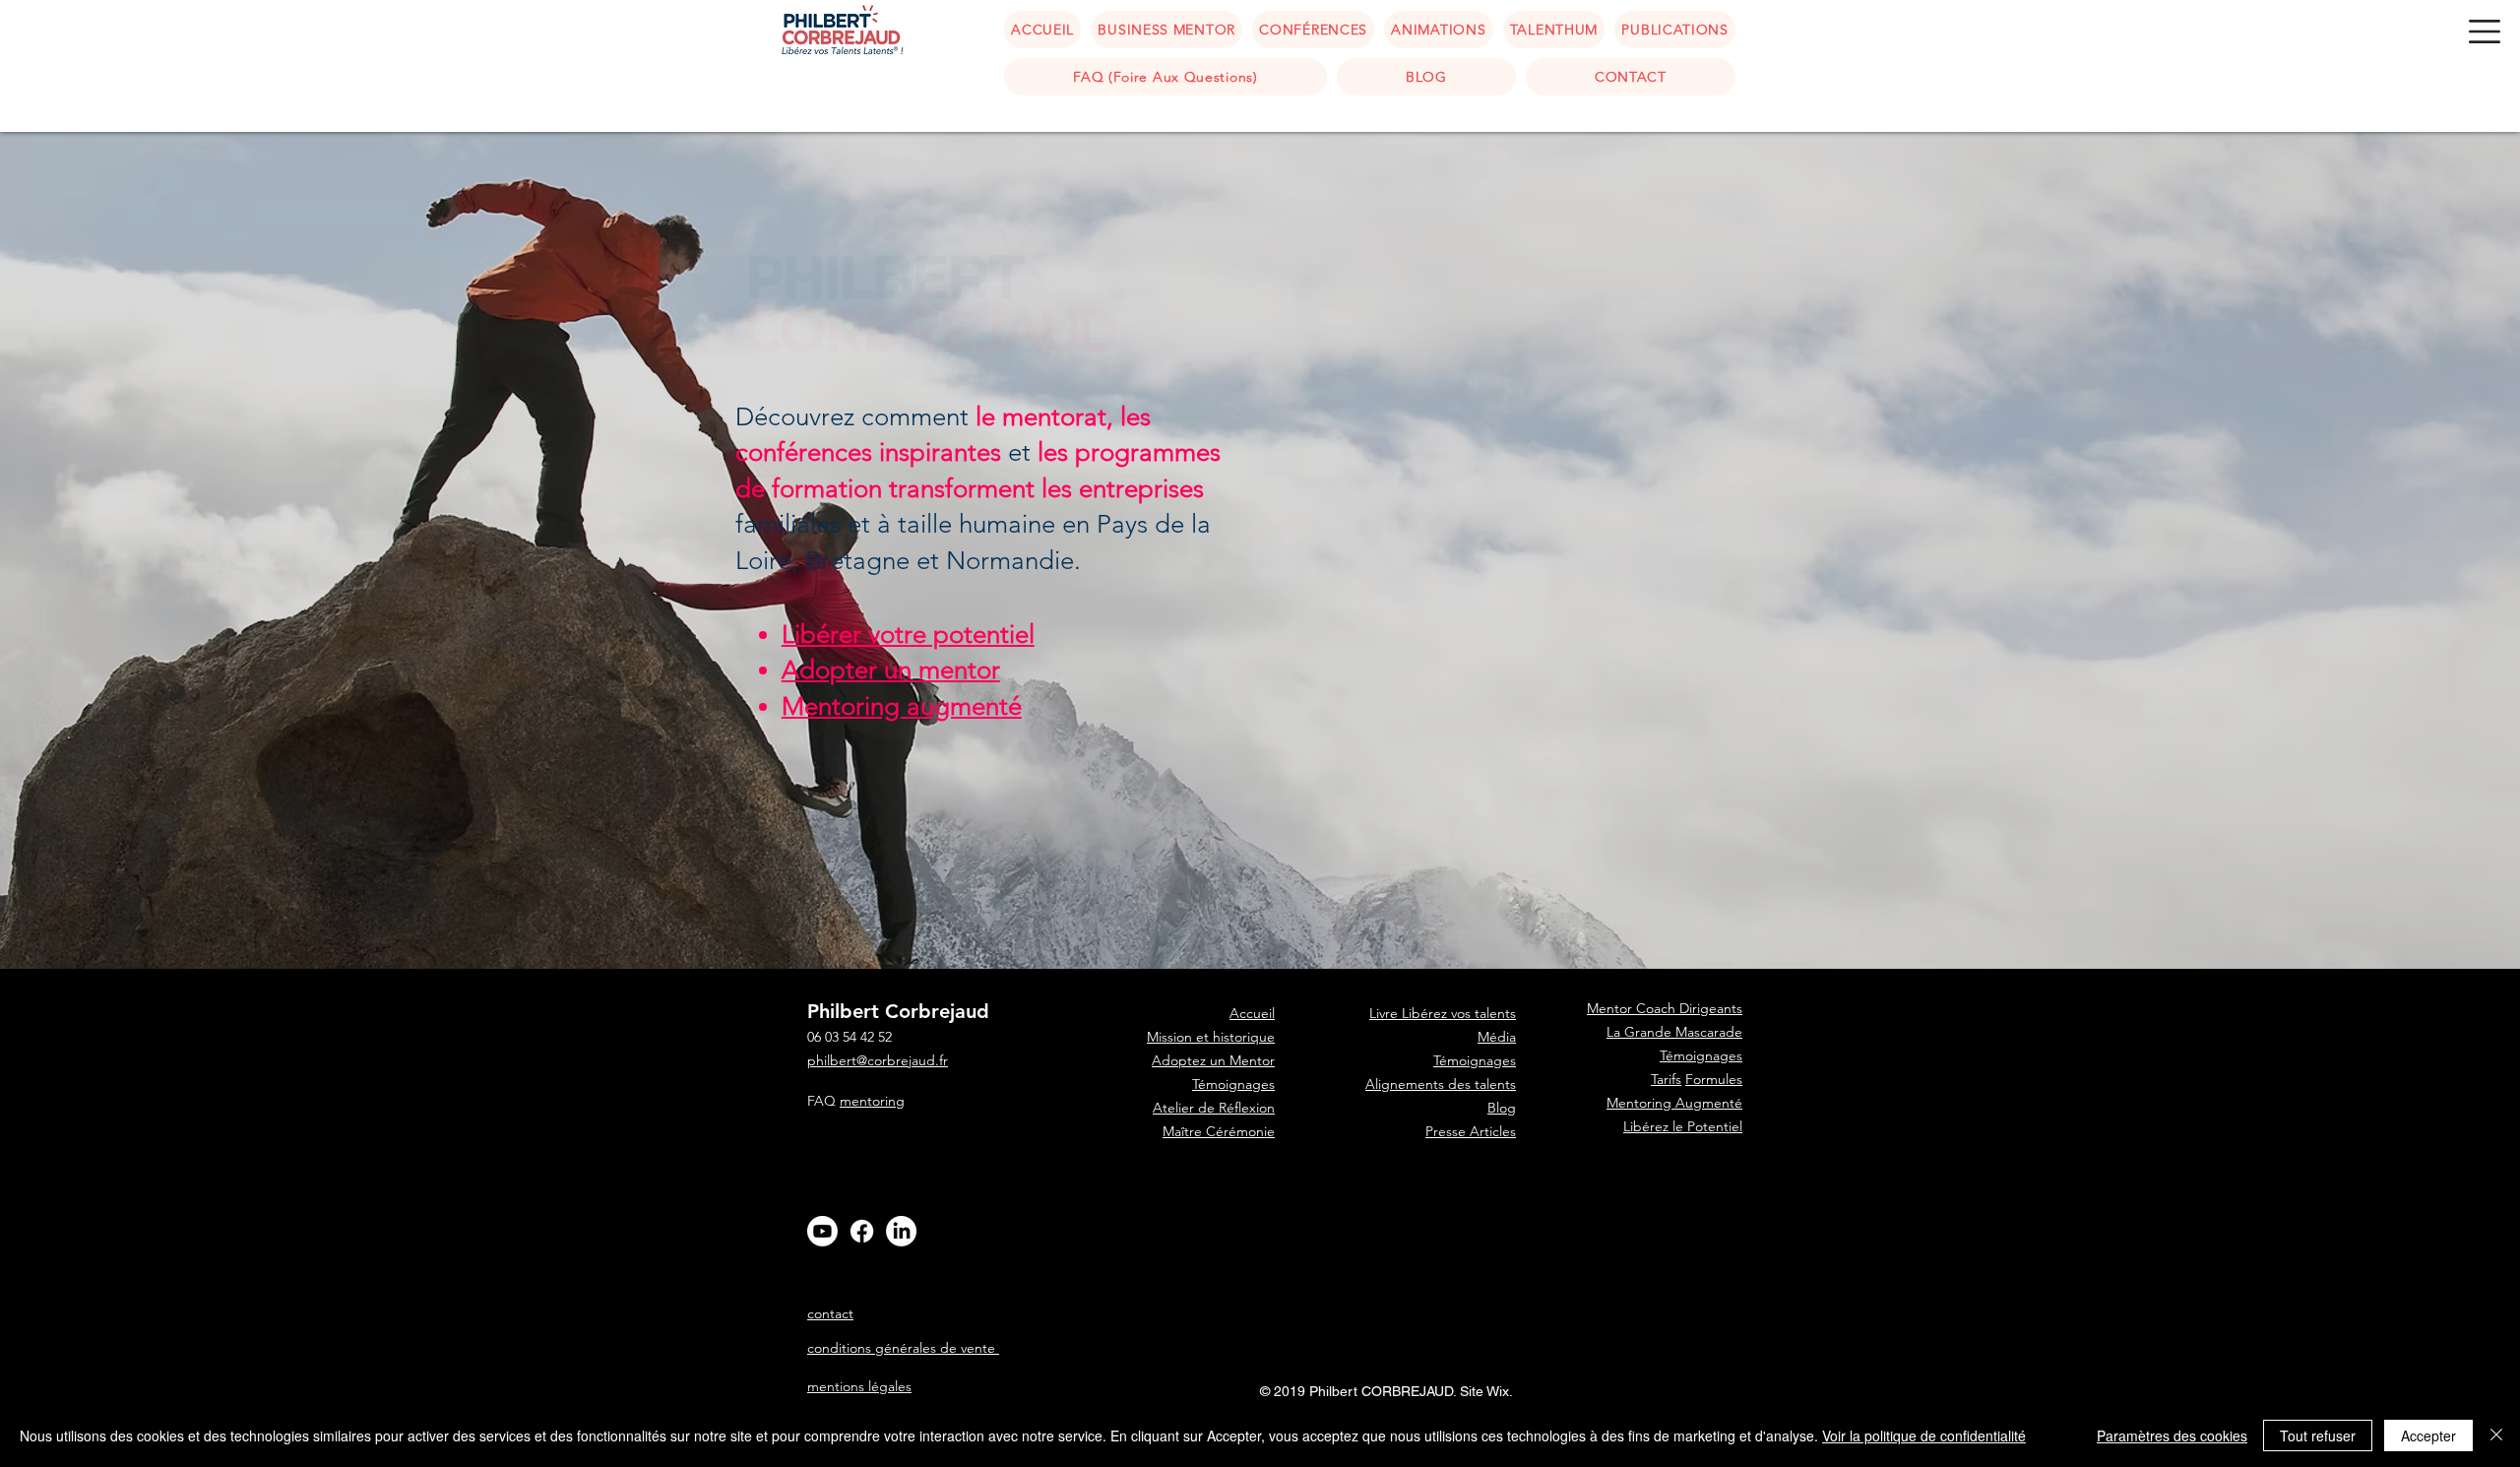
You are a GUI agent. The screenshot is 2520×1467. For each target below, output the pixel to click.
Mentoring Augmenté (1674, 1103)
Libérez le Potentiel (1683, 1126)
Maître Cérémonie (1219, 1131)
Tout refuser (2318, 1435)
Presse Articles (1471, 1131)
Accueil (1252, 1202)
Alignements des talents (1441, 1084)
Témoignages (1233, 1084)
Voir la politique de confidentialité (1924, 1435)
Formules (1714, 1079)
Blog (1502, 1108)
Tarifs (1666, 1079)
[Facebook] (862, 1231)
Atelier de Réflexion (1214, 1108)
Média (1497, 1037)
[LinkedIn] (901, 1231)
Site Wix (1484, 1391)
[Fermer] (2496, 1435)
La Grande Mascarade (1674, 1032)
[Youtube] (822, 1231)
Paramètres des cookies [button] (2172, 1435)
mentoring (872, 1101)
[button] (2485, 32)
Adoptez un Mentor (1213, 1060)
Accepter (2428, 1435)
